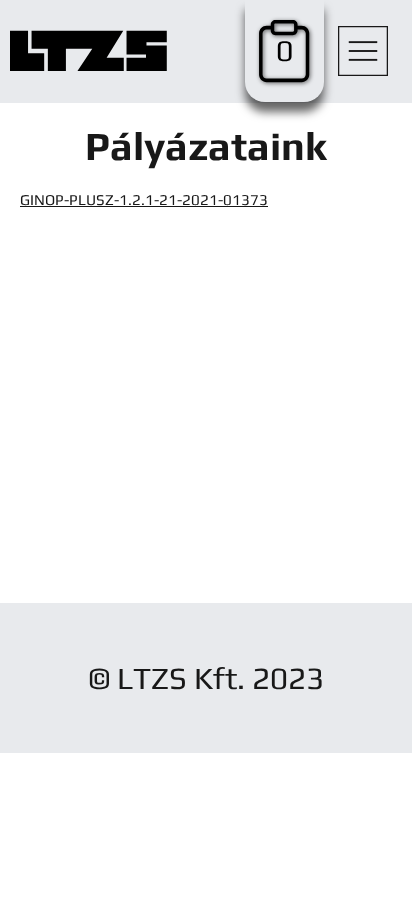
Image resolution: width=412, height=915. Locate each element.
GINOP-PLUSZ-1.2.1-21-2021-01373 (144, 199)
